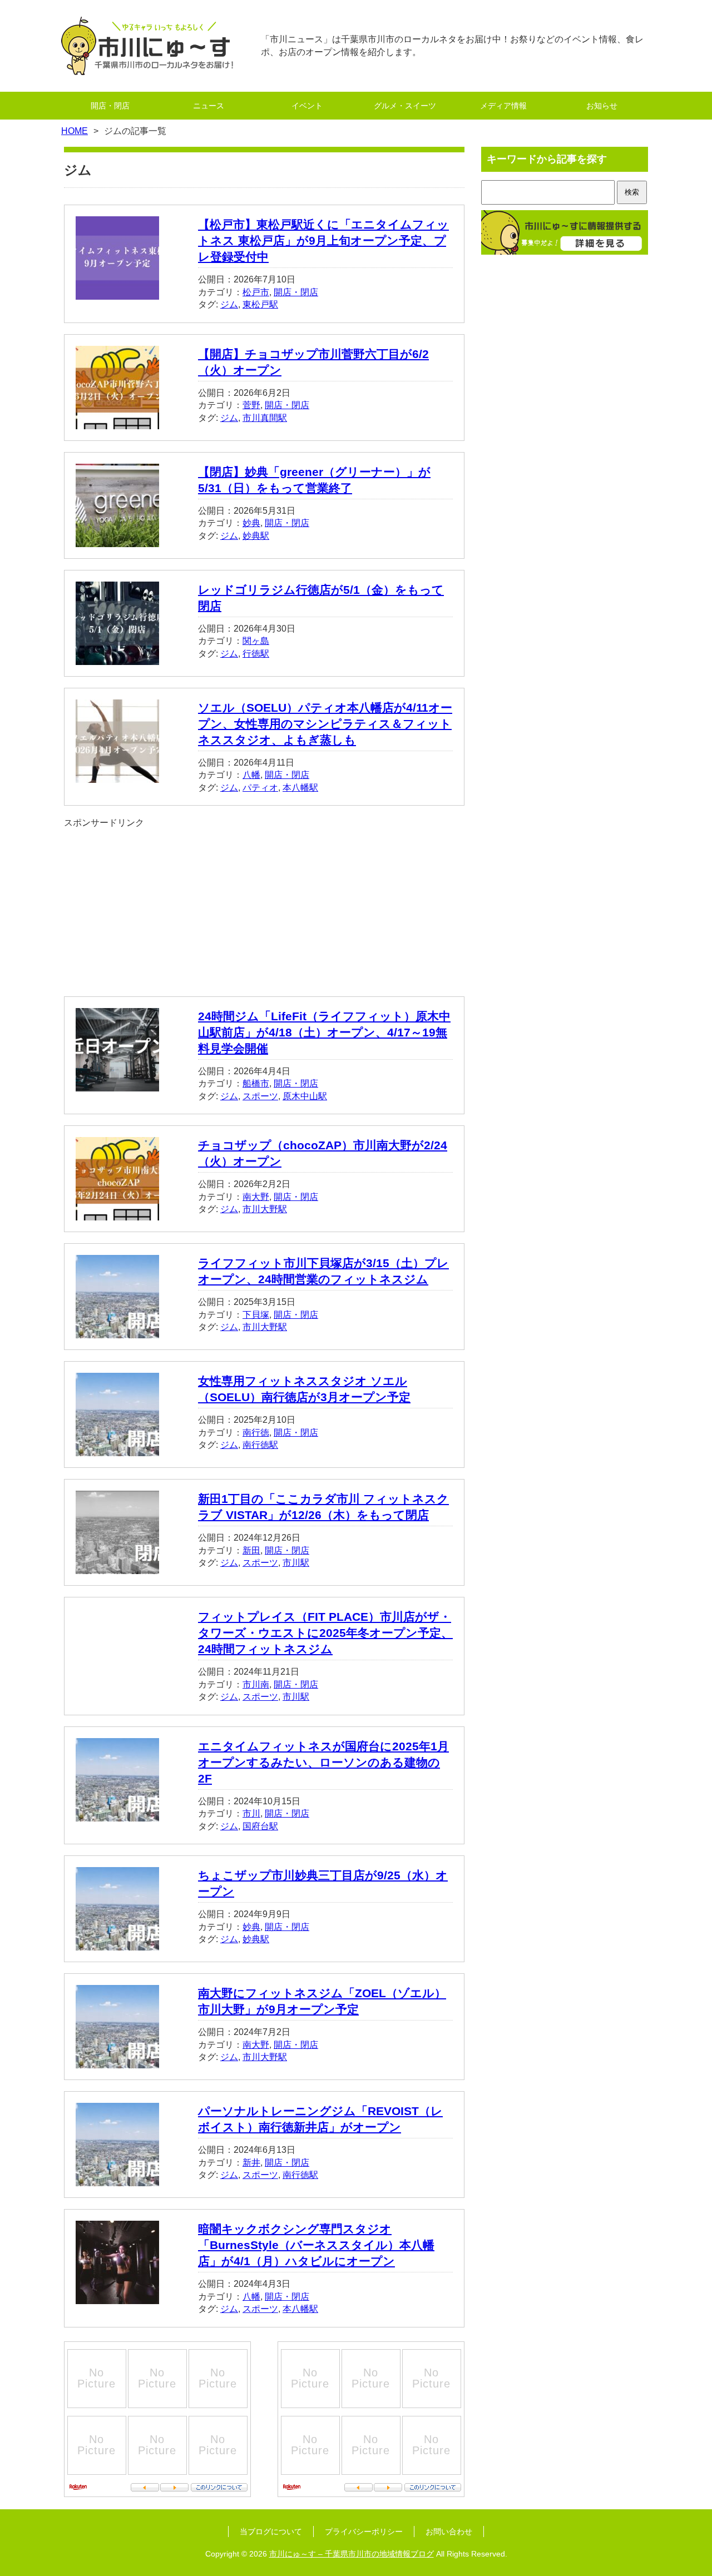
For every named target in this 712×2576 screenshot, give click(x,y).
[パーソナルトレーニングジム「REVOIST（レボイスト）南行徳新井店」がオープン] (117, 2180)
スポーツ (260, 1096)
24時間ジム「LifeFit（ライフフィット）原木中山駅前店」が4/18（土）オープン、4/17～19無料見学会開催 (324, 1032)
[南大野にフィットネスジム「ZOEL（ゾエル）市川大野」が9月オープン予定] (117, 2062)
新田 (251, 1550)
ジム (229, 304)
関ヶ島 (256, 641)
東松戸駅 (260, 304)
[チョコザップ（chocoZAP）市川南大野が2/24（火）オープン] (117, 1214)
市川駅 (296, 1563)
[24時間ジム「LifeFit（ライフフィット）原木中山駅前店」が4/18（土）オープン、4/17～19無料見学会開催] (117, 1084)
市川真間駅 (265, 418)
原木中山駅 (305, 1096)
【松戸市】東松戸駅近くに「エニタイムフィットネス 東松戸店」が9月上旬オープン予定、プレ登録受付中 (323, 240)
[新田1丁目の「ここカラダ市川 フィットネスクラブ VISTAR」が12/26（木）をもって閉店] (117, 1568)
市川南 (256, 1684)
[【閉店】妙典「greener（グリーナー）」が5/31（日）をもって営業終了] (117, 540)
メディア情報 (503, 106)
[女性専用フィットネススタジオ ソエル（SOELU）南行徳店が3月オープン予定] (117, 1450)
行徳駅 (256, 654)
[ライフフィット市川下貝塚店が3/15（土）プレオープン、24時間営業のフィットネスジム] (117, 1332)
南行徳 (256, 1433)
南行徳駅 (260, 1445)
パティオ (260, 788)
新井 (251, 2163)
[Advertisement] (264, 907)
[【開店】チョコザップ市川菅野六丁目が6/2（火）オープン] (117, 422)
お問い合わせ (449, 2532)
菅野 (251, 405)
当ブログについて (271, 2532)
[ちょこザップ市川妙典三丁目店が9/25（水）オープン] (117, 1944)
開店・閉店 (110, 106)
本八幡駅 (300, 788)
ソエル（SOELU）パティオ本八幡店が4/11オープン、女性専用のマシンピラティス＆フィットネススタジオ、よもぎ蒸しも (325, 724)
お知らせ (602, 106)
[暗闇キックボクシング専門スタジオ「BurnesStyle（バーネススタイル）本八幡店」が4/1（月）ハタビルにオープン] (117, 2298)
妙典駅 (256, 536)
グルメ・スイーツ (405, 106)
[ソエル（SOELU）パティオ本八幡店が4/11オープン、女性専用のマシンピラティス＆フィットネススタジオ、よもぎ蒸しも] (117, 776)
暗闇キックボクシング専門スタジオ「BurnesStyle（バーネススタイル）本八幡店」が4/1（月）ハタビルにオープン (316, 2245)
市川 (251, 1813)
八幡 (251, 775)
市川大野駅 (265, 1209)
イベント (307, 106)
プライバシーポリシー (364, 2532)
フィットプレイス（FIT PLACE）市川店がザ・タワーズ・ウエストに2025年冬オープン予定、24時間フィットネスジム (325, 1633)
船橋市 (256, 1083)
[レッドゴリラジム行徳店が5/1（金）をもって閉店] (117, 658)
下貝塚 (256, 1315)
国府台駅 (260, 1826)
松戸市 (256, 292)
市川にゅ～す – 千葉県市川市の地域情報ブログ (352, 2554)
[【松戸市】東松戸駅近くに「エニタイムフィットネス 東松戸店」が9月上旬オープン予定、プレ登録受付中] (117, 293)
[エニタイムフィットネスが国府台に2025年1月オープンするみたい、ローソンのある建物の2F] (117, 1815)
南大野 (256, 1197)
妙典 (251, 523)
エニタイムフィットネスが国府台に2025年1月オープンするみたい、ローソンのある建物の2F (323, 1762)
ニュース (209, 106)
